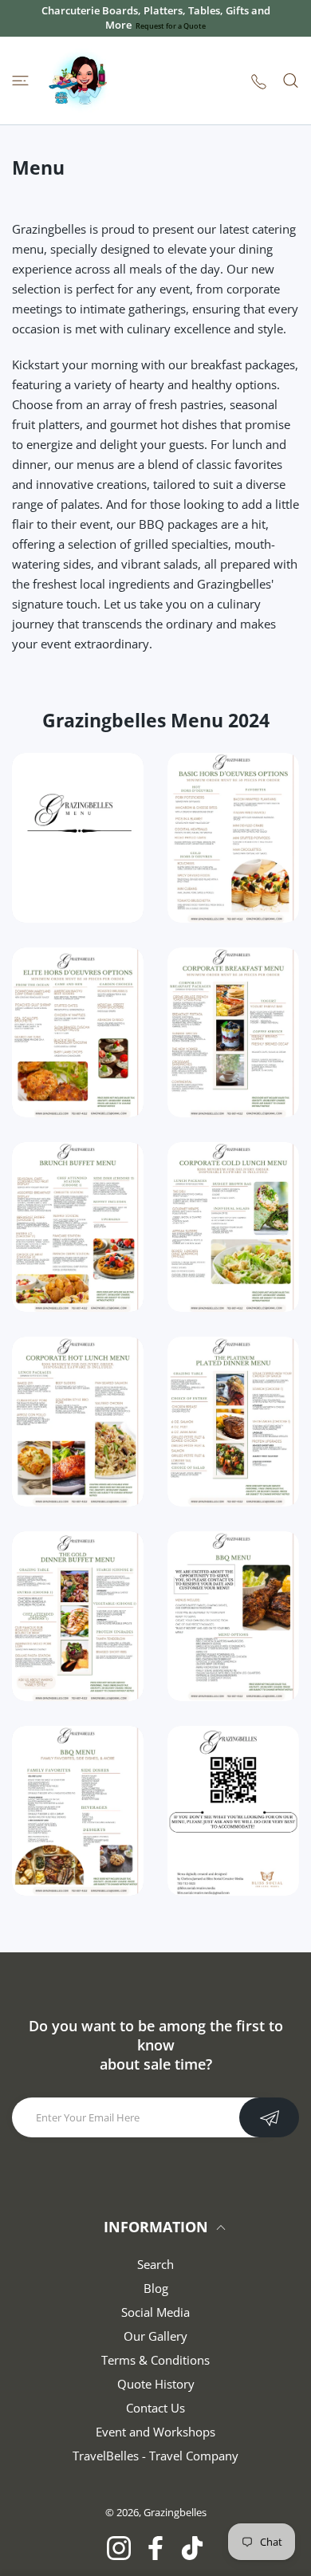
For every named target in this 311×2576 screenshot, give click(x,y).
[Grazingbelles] (80, 81)
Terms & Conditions (155, 2360)
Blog (156, 2288)
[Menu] (20, 81)
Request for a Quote (171, 26)
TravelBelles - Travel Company (155, 2456)
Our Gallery (155, 2336)
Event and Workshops (155, 2432)
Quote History (156, 2384)
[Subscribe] (269, 2117)
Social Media (155, 2312)
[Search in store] (291, 81)
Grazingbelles (175, 2512)
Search (155, 2264)
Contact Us (155, 2408)
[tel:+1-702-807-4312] (259, 81)
